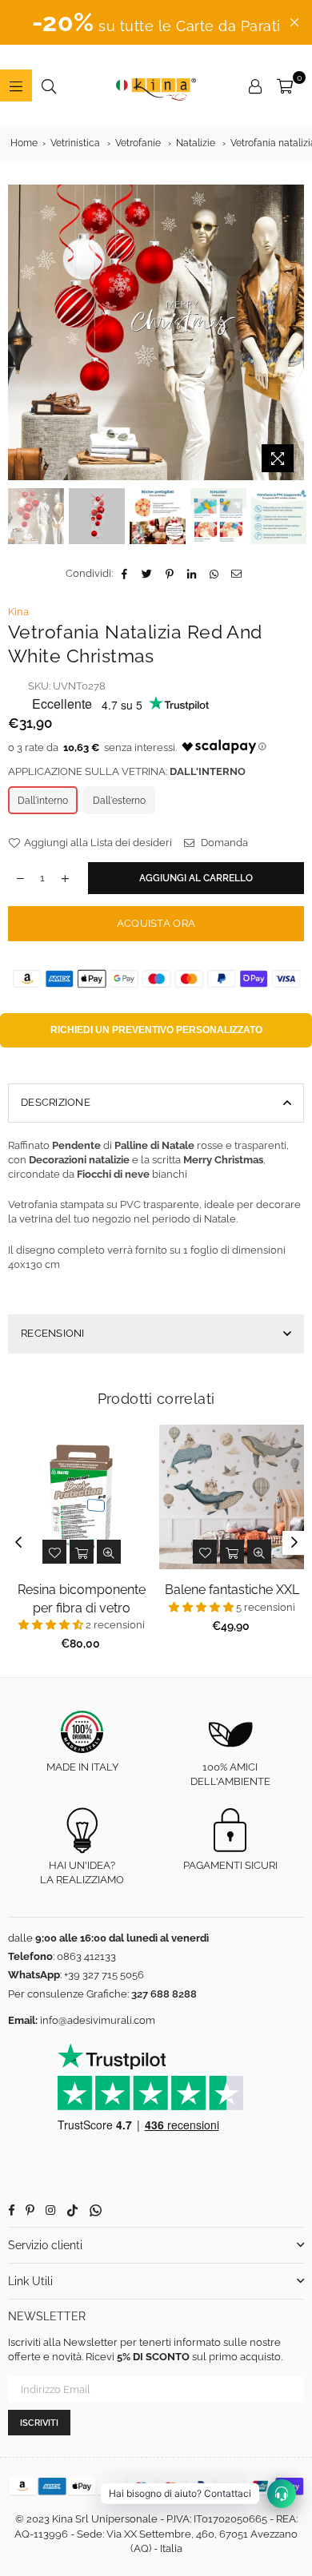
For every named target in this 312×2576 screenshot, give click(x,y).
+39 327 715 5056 (104, 1975)
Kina (18, 612)
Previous (20, 332)
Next (292, 332)
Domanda (223, 843)
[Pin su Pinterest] (170, 574)
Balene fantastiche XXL (232, 1590)
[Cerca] (49, 85)
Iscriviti (39, 2423)
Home (24, 143)
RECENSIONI (53, 1333)
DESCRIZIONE (56, 1102)
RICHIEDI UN (156, 1030)
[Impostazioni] (255, 85)
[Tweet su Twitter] (148, 574)
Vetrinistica (75, 143)
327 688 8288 (164, 1994)
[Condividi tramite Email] (237, 574)
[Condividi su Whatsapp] (215, 574)
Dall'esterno (119, 801)
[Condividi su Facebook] (125, 574)
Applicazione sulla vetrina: (127, 771)
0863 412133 (86, 1956)
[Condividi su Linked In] (192, 574)
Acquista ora (156, 923)
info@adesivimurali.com (98, 2020)
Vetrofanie (138, 143)
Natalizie (196, 143)
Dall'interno (43, 801)
